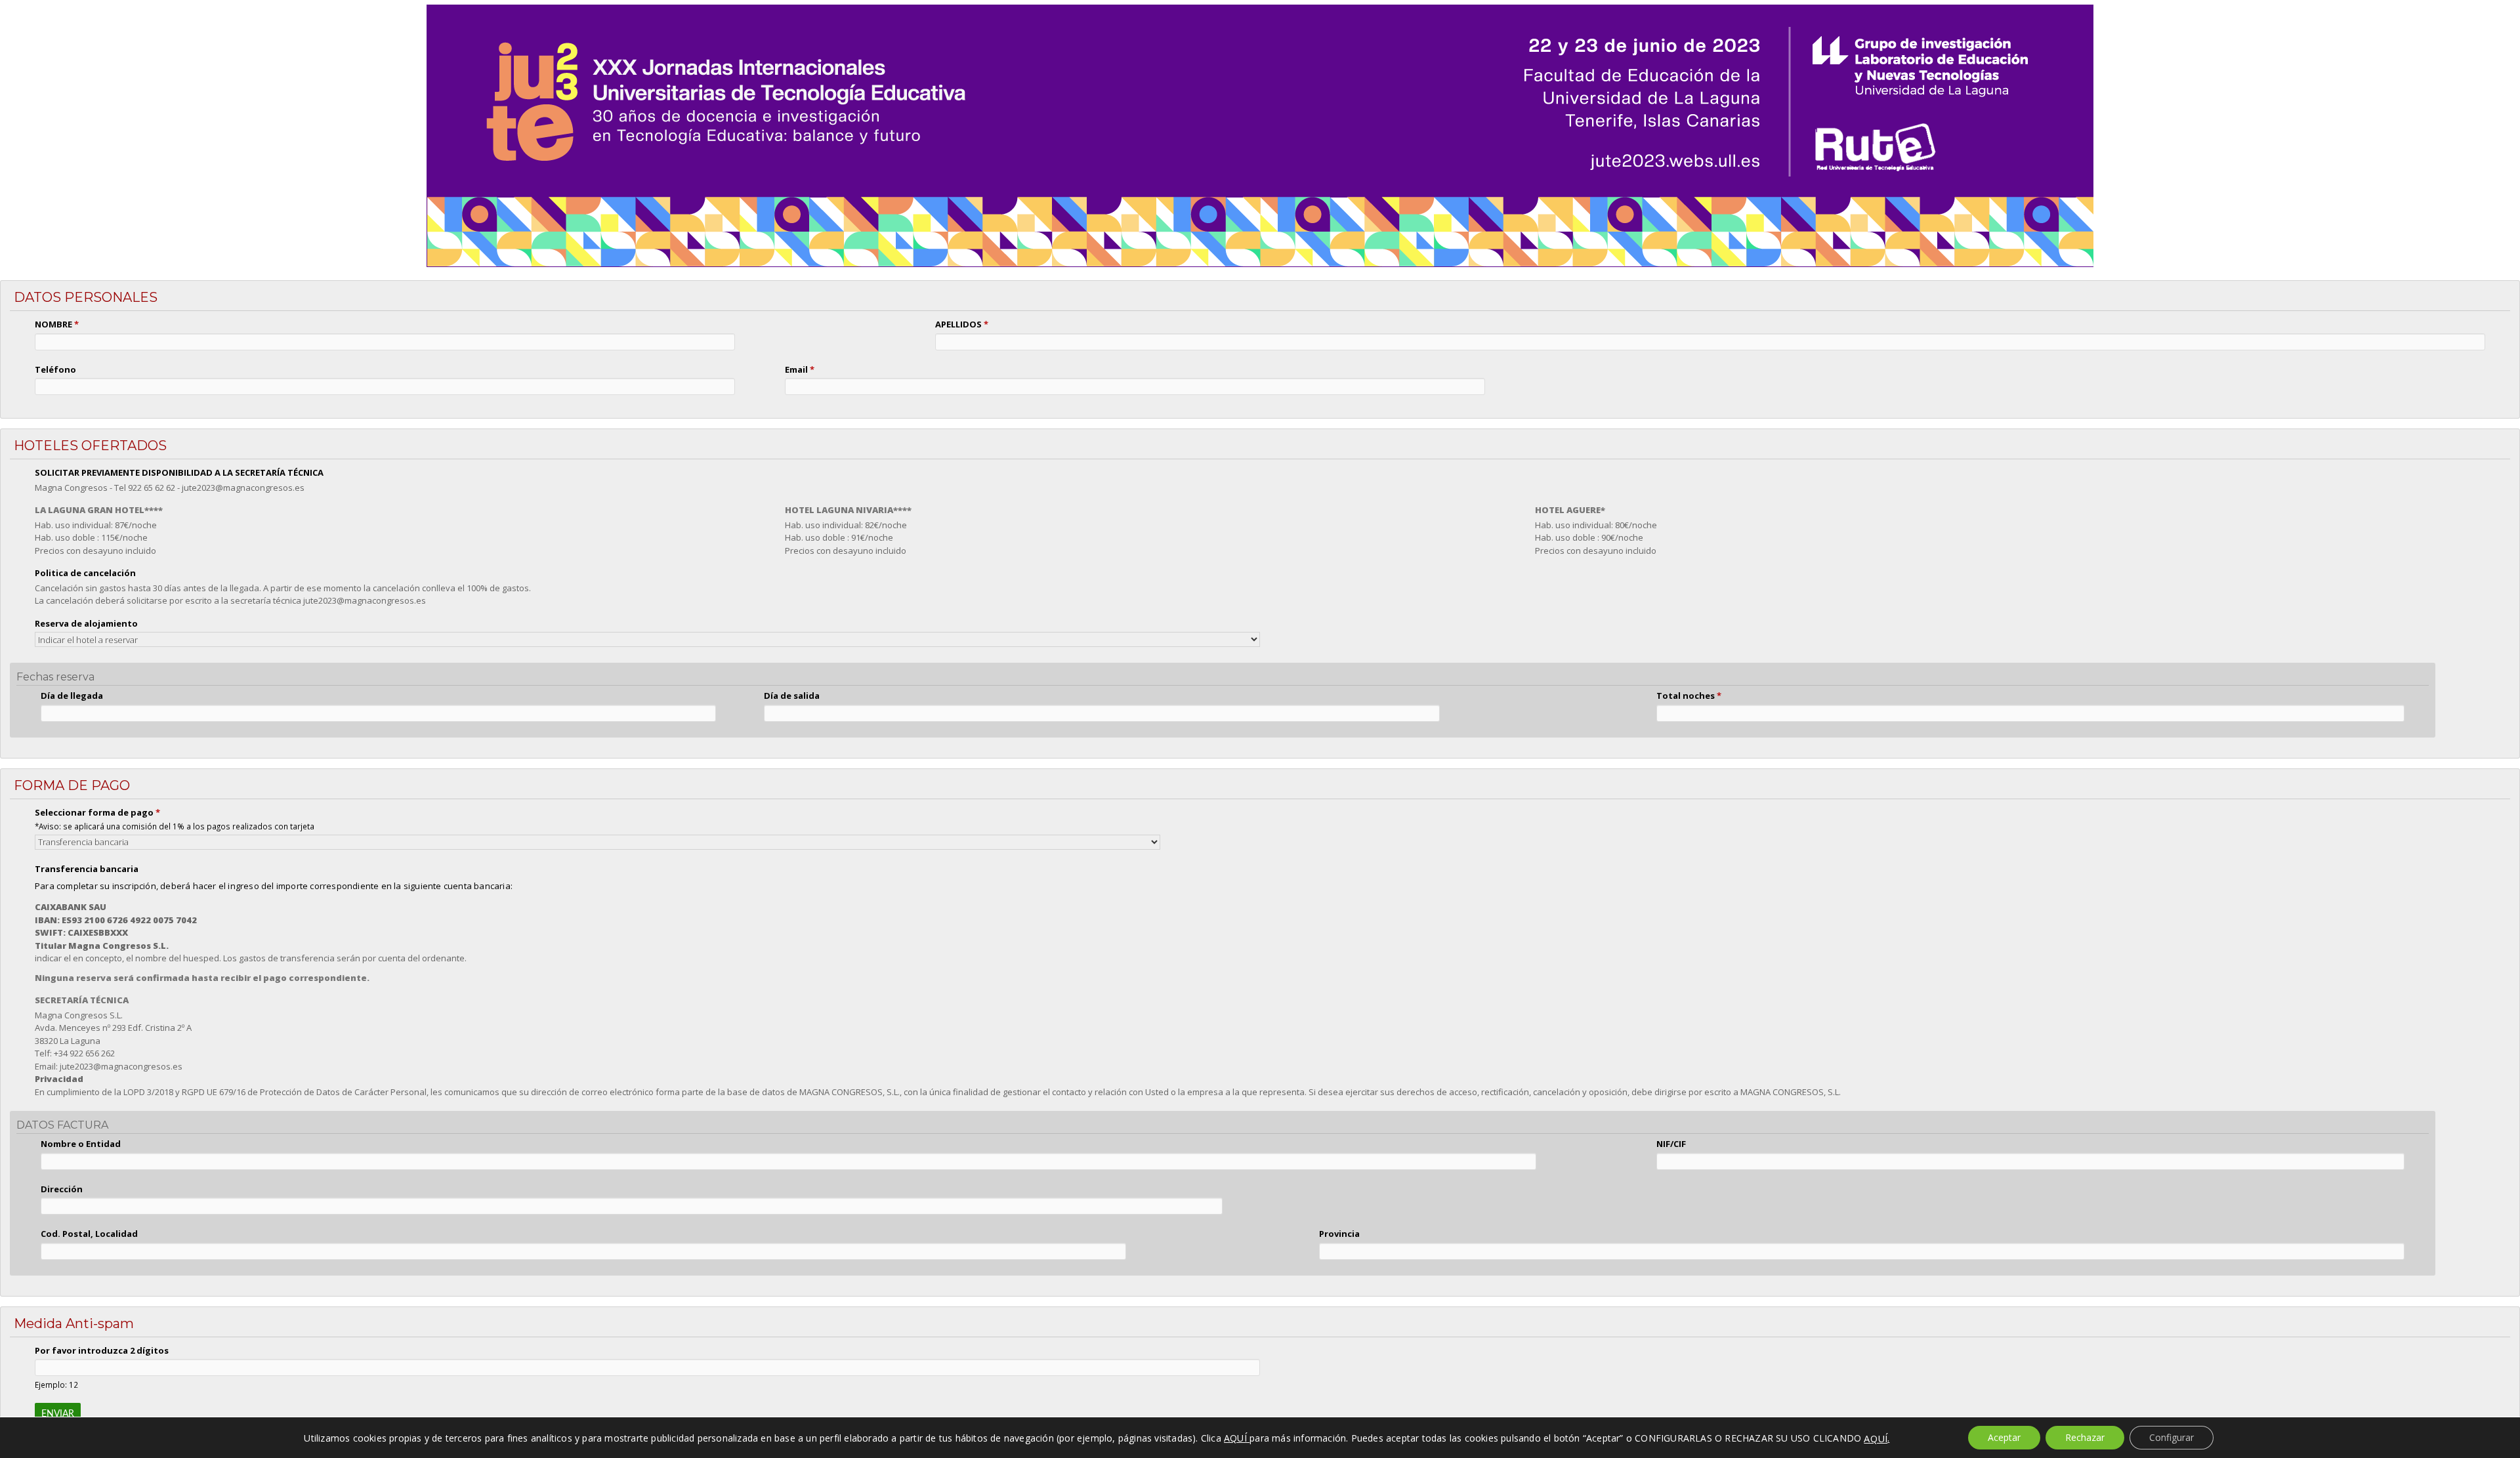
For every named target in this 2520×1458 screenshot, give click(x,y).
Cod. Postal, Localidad (89, 1234)
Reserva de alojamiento (86, 623)
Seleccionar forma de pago (97, 812)
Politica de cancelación (85, 573)
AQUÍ (1876, 1438)
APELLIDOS (962, 324)
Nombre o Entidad (81, 1144)
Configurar (2172, 1437)
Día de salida (792, 696)
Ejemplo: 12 (56, 1385)
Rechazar (2085, 1437)
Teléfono (55, 369)
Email (800, 369)
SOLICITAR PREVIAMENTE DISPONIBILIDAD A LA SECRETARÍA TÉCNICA (179, 472)
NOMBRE (57, 324)
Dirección (62, 1189)
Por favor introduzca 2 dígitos (102, 1350)
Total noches (1689, 696)
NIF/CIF (1671, 1144)
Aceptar (2004, 1437)
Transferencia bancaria (87, 869)
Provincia (1339, 1234)
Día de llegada (72, 696)
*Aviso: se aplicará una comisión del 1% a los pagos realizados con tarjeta (175, 826)
